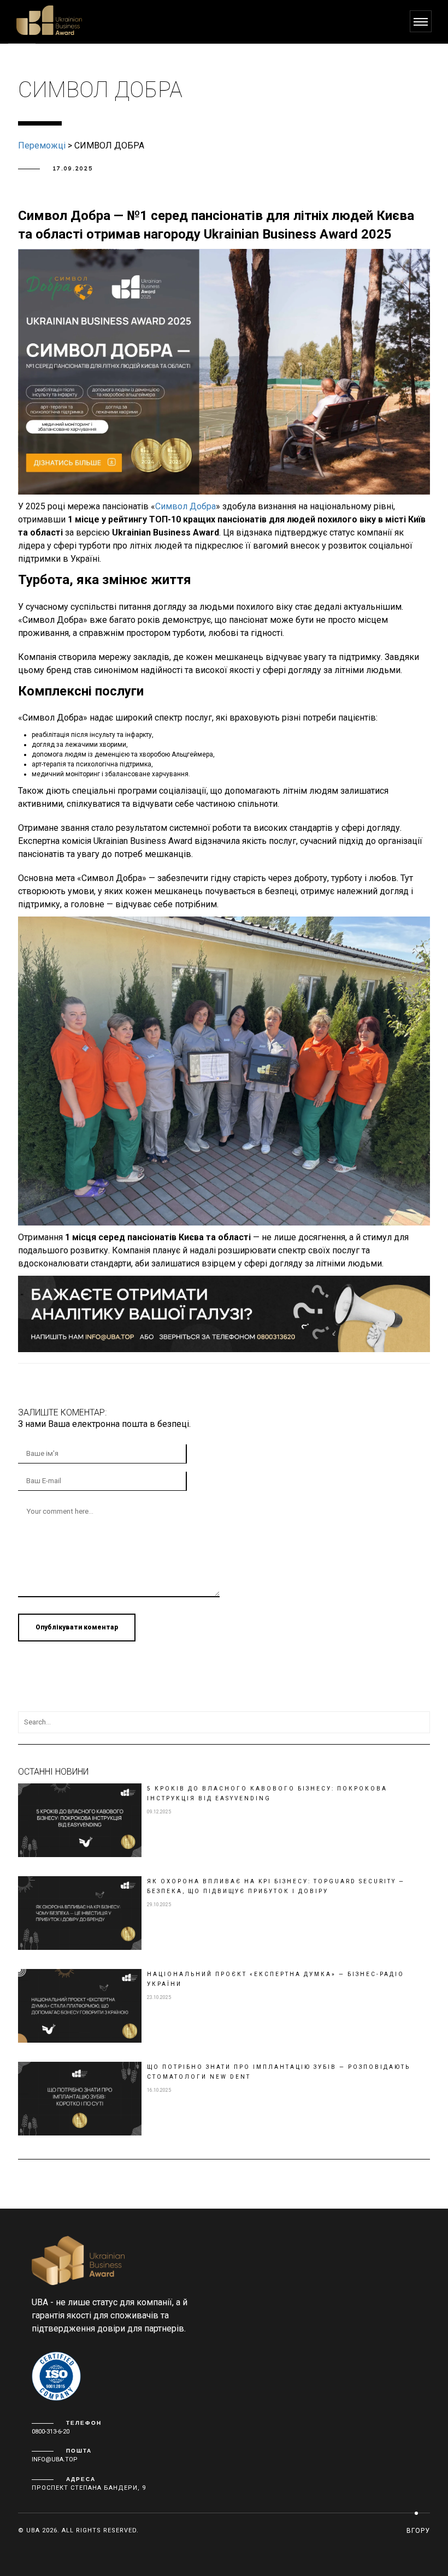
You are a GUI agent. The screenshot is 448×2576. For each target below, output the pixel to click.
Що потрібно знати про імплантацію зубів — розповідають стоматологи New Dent (279, 2072)
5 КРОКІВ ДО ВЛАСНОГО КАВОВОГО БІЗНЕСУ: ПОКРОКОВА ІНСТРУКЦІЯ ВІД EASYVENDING (267, 1793)
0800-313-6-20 (51, 2432)
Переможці (42, 145)
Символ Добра (185, 506)
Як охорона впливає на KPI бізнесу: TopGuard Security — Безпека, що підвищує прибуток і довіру (276, 1886)
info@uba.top (55, 2459)
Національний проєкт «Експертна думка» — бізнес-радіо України (276, 1979)
